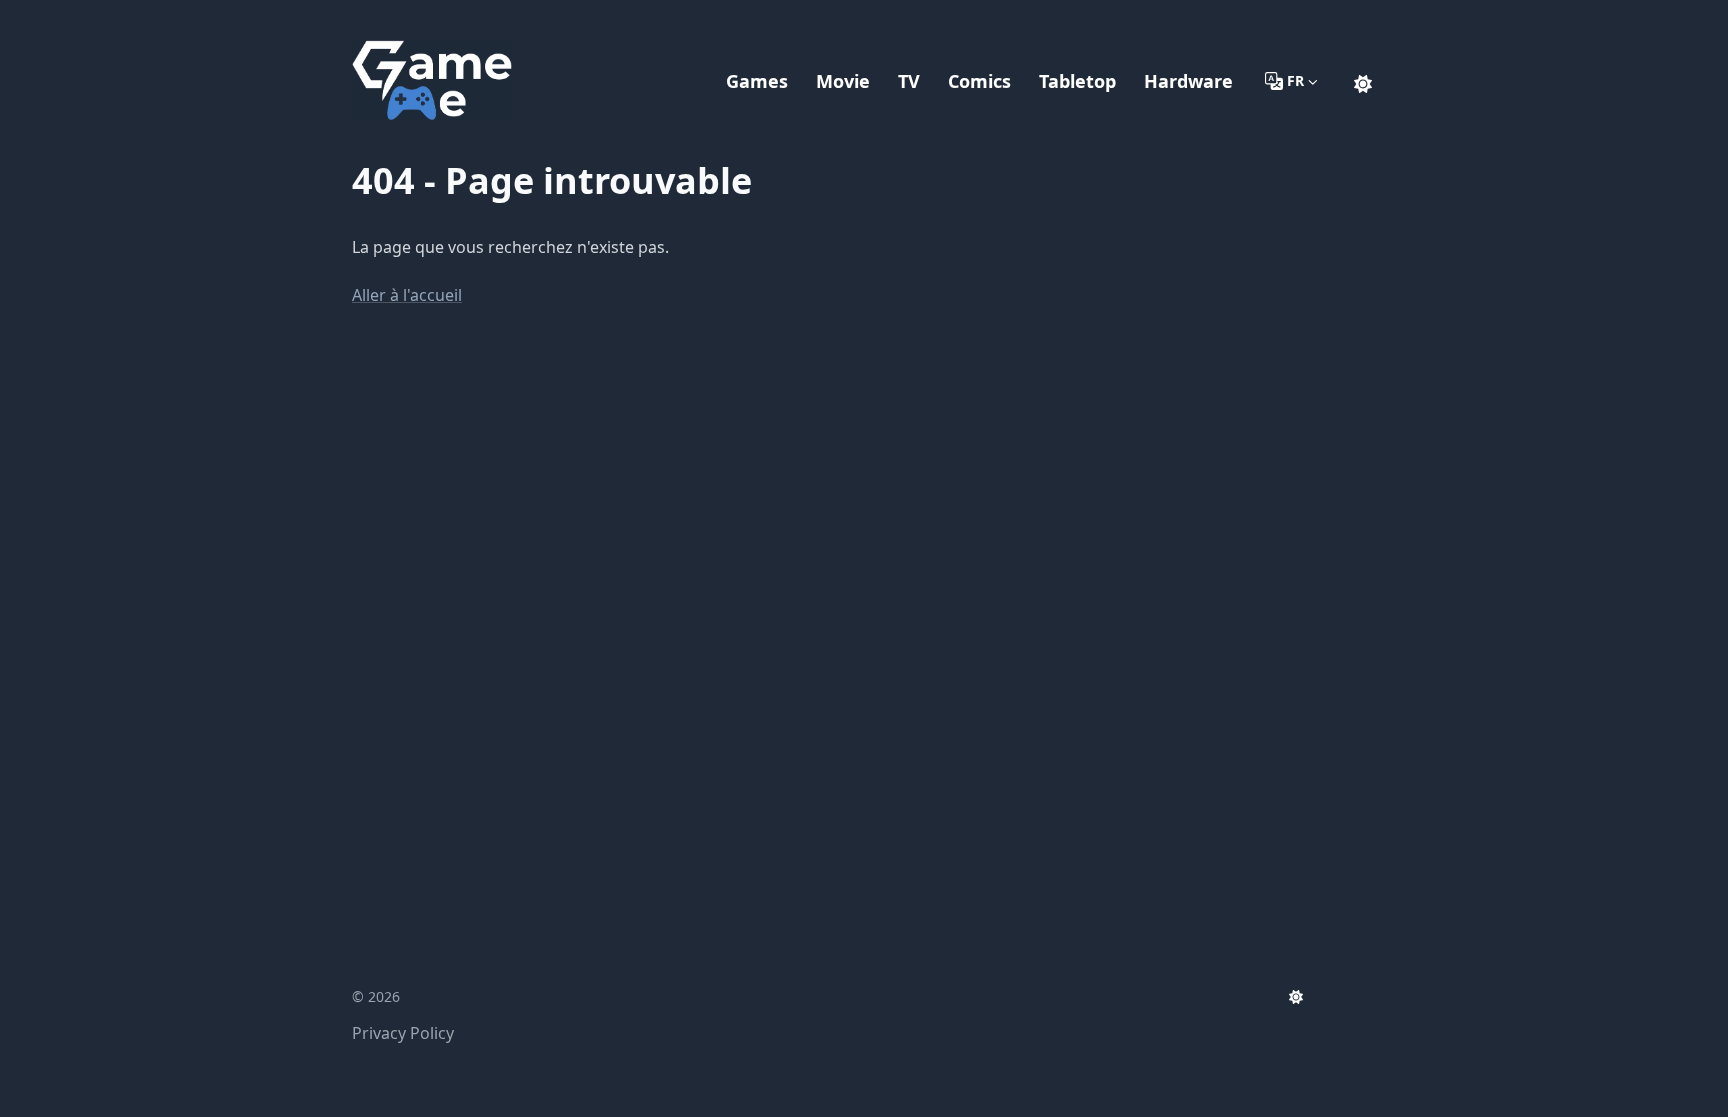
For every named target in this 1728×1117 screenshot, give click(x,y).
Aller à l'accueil (407, 295)
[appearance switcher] (1363, 81)
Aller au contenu (438, 18)
